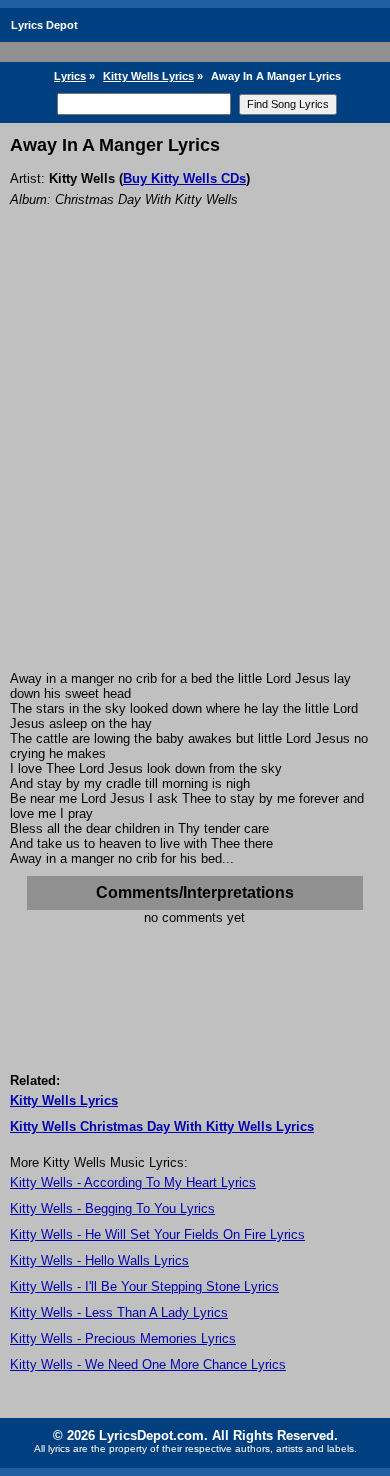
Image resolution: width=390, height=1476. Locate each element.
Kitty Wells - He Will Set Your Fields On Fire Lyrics (157, 1234)
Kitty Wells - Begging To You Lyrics (112, 1208)
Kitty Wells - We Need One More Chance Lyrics (148, 1364)
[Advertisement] (195, 466)
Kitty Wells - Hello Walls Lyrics (99, 1260)
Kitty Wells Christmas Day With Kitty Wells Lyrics (162, 1126)
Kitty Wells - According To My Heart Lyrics (133, 1182)
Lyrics (70, 76)
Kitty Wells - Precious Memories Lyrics (123, 1338)
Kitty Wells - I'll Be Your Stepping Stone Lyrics (144, 1286)
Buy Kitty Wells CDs (184, 178)
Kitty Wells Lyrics (148, 76)
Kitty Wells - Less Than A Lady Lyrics (119, 1312)
